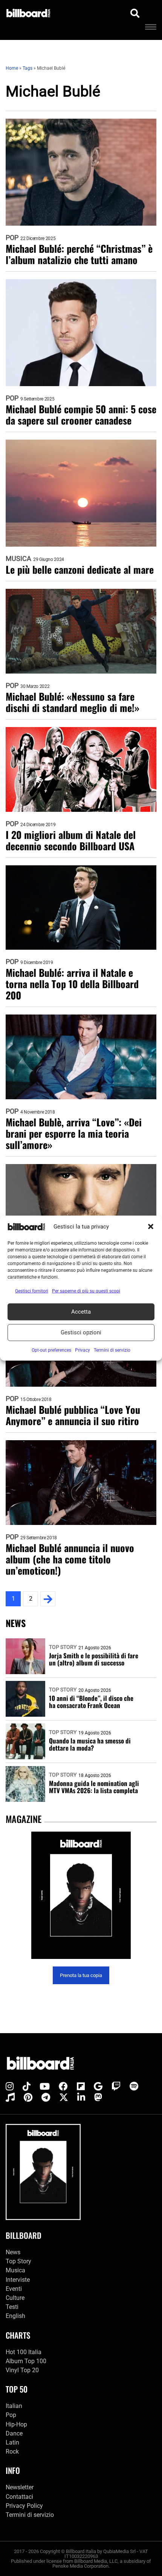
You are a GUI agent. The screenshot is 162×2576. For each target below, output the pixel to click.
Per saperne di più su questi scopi (86, 1291)
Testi (12, 2307)
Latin (12, 2442)
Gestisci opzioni (81, 1332)
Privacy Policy (24, 2506)
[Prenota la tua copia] (81, 1895)
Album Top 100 (26, 2361)
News (13, 2252)
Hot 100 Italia (24, 2352)
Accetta (81, 1312)
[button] (151, 1227)
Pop (12, 238)
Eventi (14, 2289)
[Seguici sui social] (10, 2087)
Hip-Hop (16, 2424)
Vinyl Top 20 (22, 2370)
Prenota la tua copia (81, 1975)
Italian (14, 2406)
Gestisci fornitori (32, 1291)
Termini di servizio (30, 2515)
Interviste (18, 2280)
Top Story (63, 1647)
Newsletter (20, 2487)
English (15, 2316)
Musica (18, 559)
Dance (14, 2433)
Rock (12, 2451)
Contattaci (19, 2497)
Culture (15, 2298)
